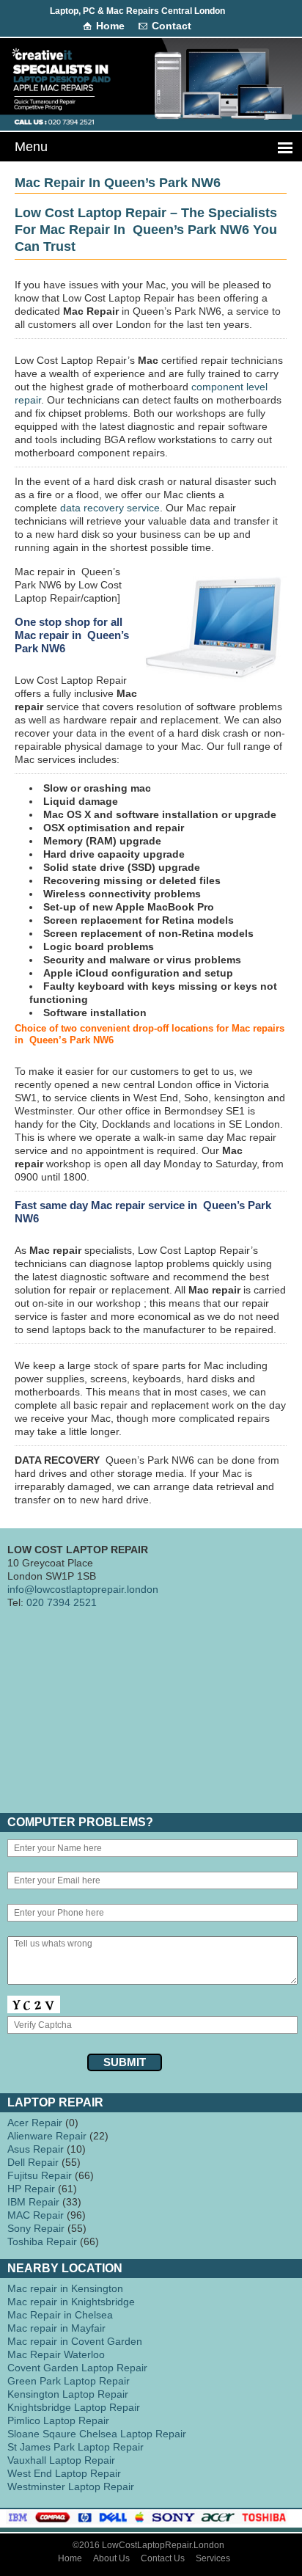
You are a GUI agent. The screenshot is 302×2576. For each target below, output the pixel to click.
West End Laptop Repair (64, 2473)
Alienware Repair (47, 2136)
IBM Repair (33, 2202)
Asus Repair (36, 2149)
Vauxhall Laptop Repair (61, 2460)
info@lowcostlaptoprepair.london (83, 1589)
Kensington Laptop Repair (68, 2394)
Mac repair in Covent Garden (75, 2341)
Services (213, 2558)
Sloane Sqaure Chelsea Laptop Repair (97, 2434)
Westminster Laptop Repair (71, 2486)
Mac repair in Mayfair (56, 2328)
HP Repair (31, 2189)
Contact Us (163, 2558)
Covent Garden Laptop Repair (77, 2368)
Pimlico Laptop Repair (58, 2420)
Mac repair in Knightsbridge (71, 2302)
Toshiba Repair (42, 2241)
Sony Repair (36, 2228)
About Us (111, 2558)
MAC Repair (36, 2215)
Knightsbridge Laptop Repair (74, 2407)
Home (110, 26)
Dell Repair (33, 2162)
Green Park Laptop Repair (69, 2381)
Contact (172, 26)
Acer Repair (35, 2123)
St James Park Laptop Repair (75, 2447)
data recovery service (110, 508)
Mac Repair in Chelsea (60, 2315)
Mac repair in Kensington (65, 2288)
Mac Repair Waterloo (56, 2354)
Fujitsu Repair (40, 2175)
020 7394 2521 (62, 1602)
